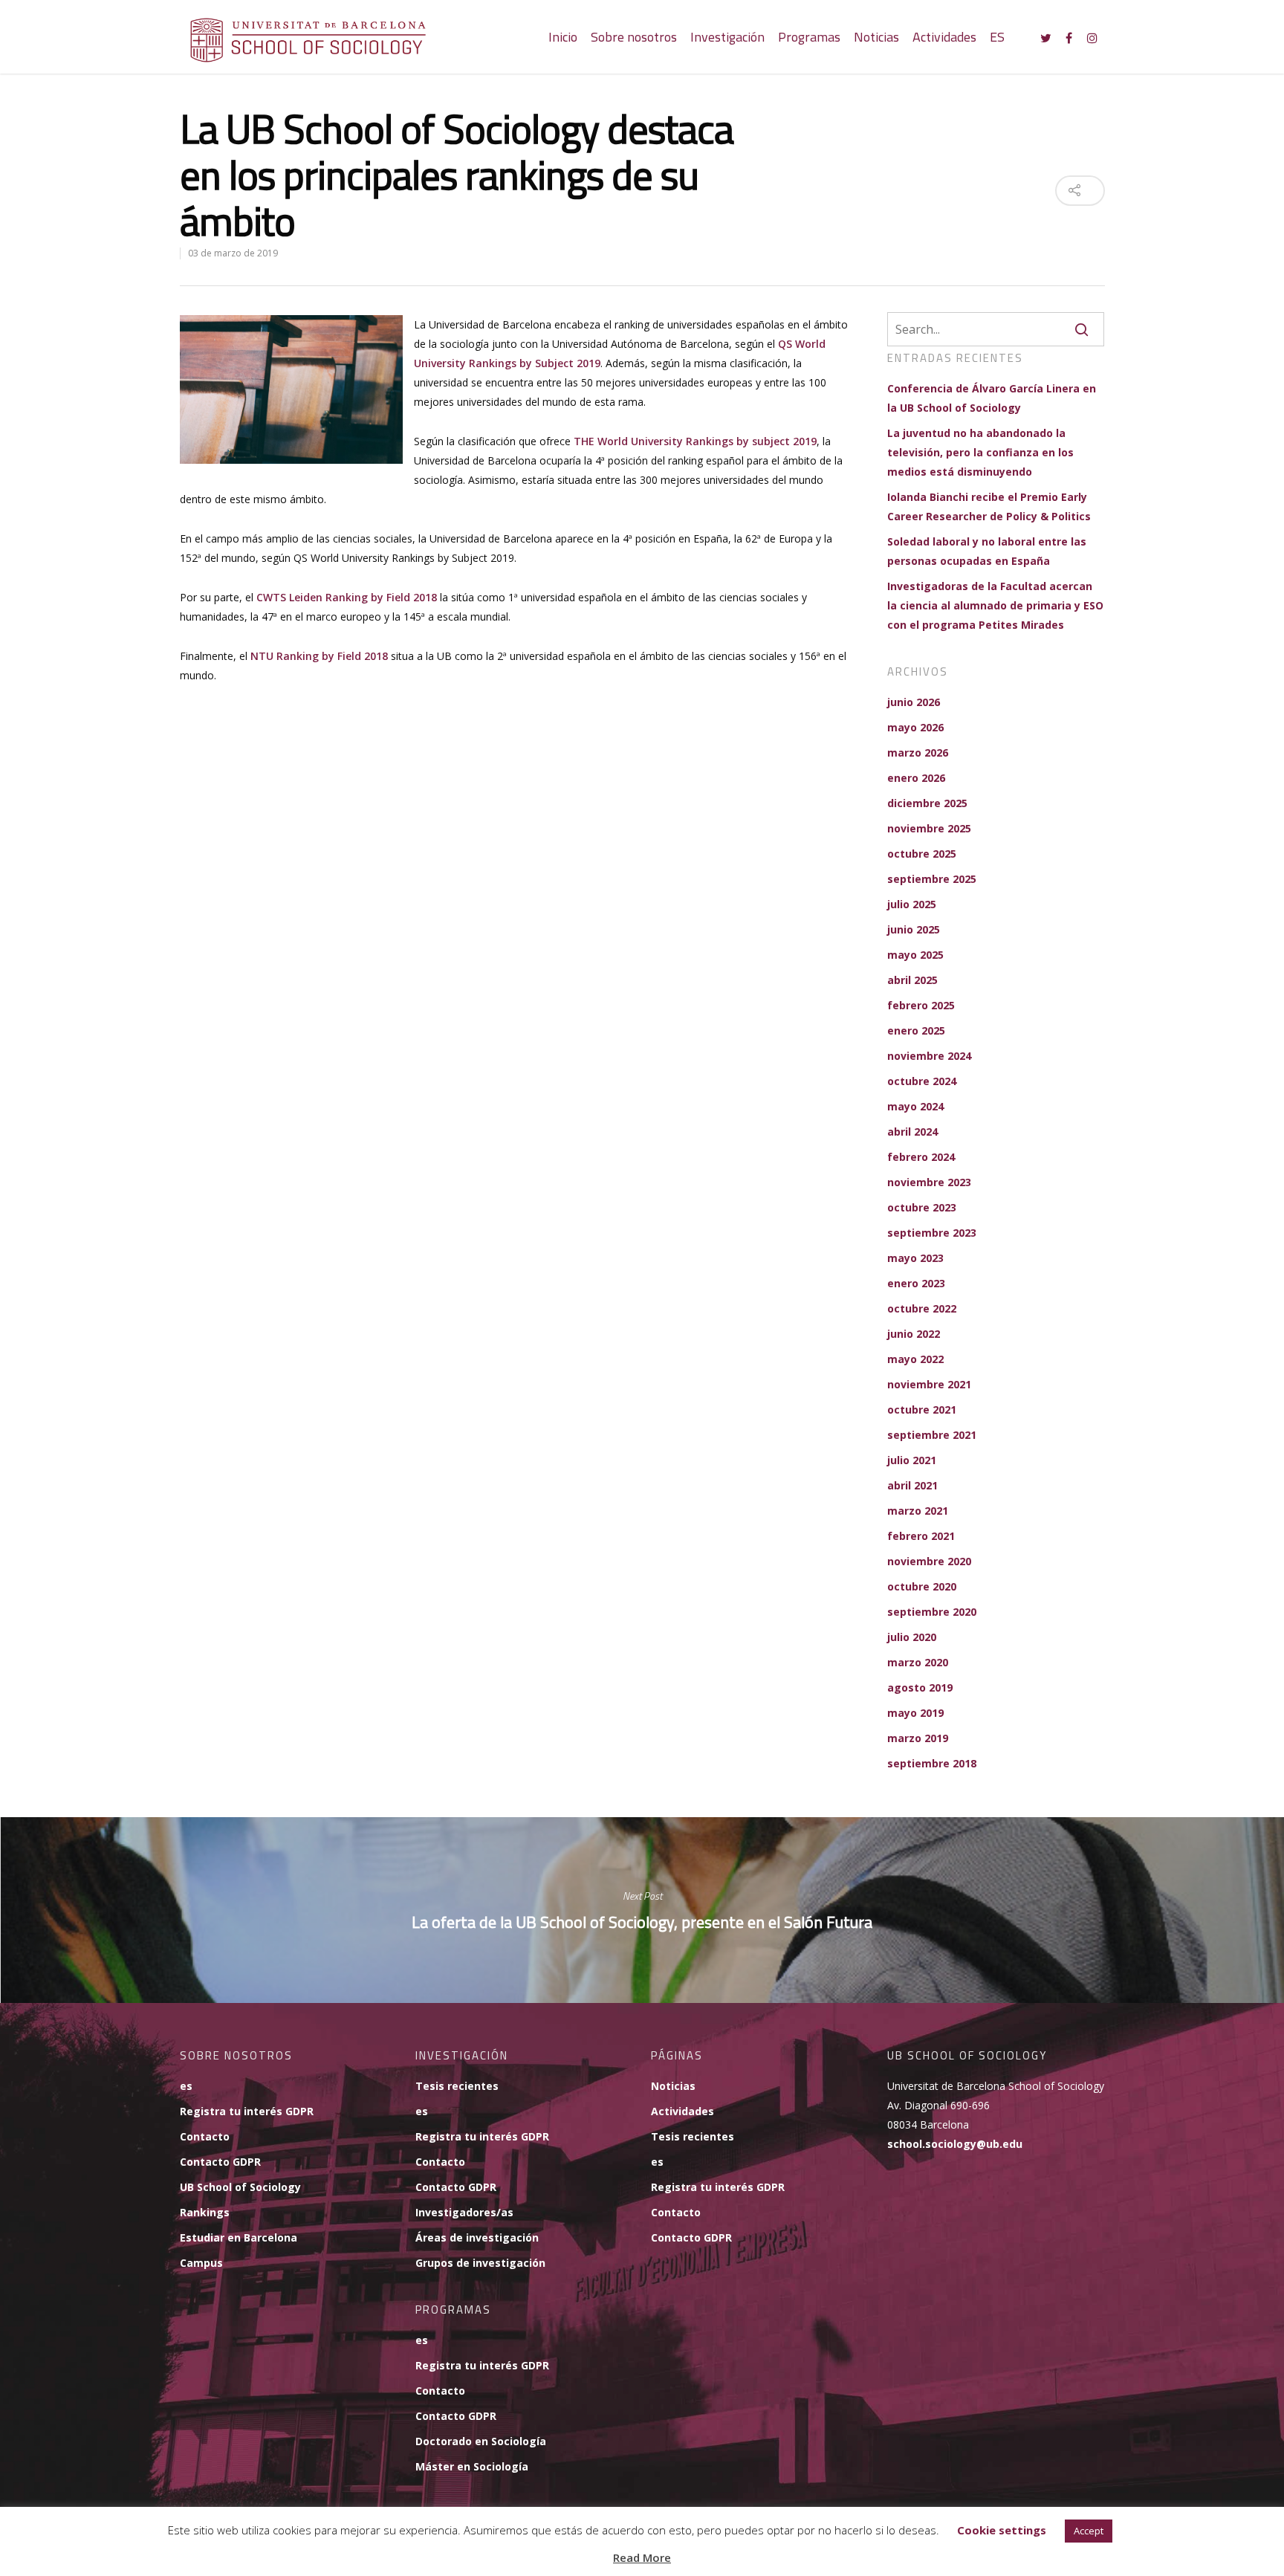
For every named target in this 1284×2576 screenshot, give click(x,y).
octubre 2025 (922, 854)
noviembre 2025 (929, 828)
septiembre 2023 (932, 1233)
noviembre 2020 (929, 1561)
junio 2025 (914, 929)
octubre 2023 (922, 1207)
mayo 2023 (915, 1258)
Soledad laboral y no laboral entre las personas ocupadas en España (987, 551)
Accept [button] (1089, 2531)
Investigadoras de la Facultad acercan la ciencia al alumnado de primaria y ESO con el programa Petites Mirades (995, 605)
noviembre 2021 (929, 1384)
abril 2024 (912, 1132)
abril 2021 (912, 1485)
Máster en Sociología (472, 2466)
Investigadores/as (464, 2212)
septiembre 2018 (932, 1763)
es (186, 2086)
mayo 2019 (915, 1713)
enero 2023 (916, 1283)
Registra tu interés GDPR (247, 2111)
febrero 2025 (921, 1005)
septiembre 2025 (932, 879)
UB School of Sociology (240, 2187)
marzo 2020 (918, 1662)
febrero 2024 (921, 1157)
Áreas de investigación (477, 2237)
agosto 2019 (920, 1687)
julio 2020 (912, 1637)
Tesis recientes (457, 2086)
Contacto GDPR (220, 2162)
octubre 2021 (922, 1410)
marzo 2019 (918, 1738)
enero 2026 (916, 778)
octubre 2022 (922, 1308)
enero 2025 (916, 1030)
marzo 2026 (918, 753)
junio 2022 (914, 1334)
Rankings (205, 2212)
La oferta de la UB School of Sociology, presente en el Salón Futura (642, 1910)
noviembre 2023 (929, 1182)
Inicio (563, 37)
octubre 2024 (922, 1081)
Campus (201, 2263)
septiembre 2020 (932, 1612)
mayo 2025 (915, 955)
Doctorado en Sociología (481, 2441)
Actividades (944, 37)
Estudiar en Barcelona (239, 2237)
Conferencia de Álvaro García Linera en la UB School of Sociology (992, 398)
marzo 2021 (918, 1511)
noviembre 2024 (929, 1056)
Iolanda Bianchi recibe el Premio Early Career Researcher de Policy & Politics (989, 507)
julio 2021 (912, 1460)
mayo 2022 (915, 1359)
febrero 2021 (921, 1536)
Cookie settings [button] (1002, 2530)
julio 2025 (912, 904)
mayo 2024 (915, 1106)
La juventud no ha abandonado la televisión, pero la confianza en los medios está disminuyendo (980, 452)
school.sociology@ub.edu (955, 2144)
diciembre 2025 (927, 803)
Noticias (876, 37)
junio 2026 (914, 702)
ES (997, 37)
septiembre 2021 (932, 1435)
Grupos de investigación (480, 2263)
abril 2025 (912, 980)
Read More (642, 2557)
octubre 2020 (922, 1586)
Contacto (205, 2136)
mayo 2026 (915, 727)
